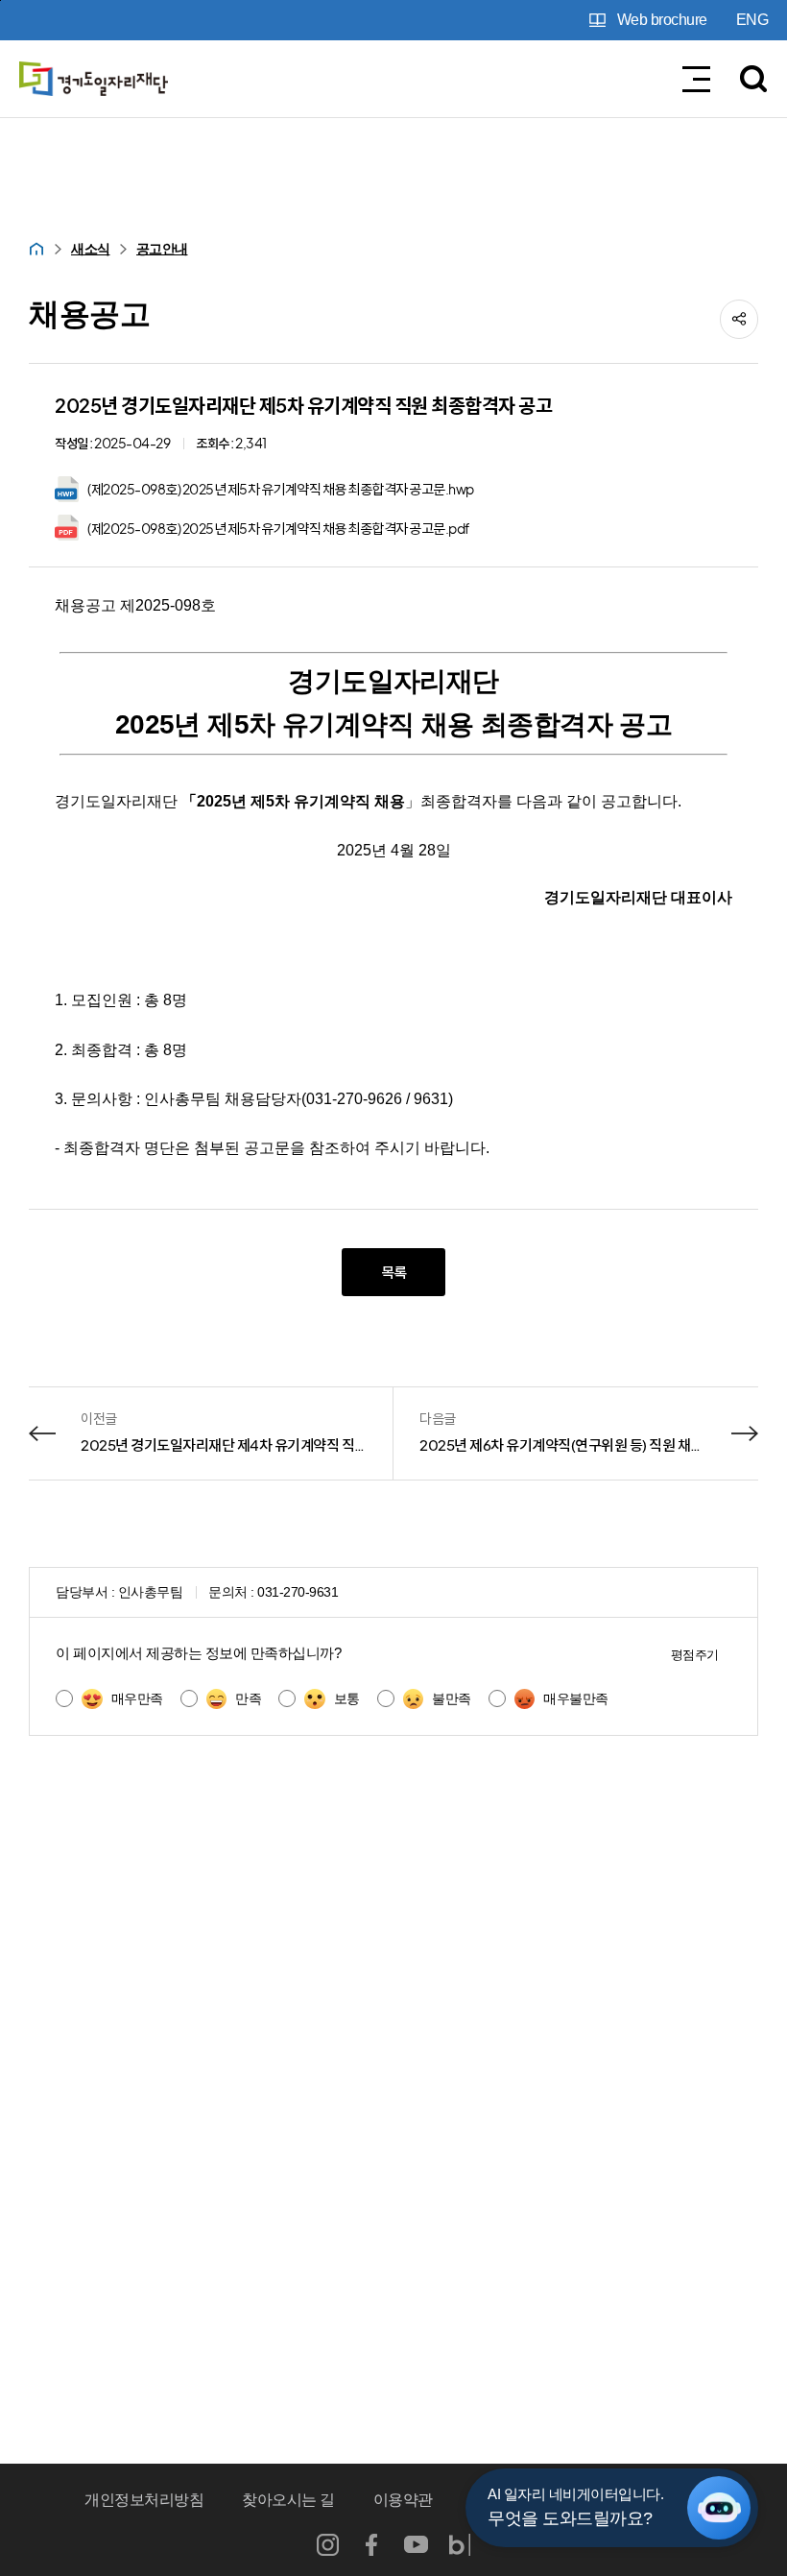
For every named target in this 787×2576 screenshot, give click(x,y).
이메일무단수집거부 (538, 2500)
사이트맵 (673, 2500)
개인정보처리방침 (144, 2500)
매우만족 (137, 1698)
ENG (752, 20)
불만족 (452, 1698)
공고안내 (162, 249)
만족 (248, 1698)
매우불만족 (576, 1698)
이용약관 (403, 2500)
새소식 (91, 249)
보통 (347, 1698)
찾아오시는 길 (288, 2500)
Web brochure (662, 20)
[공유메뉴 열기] (739, 319)
